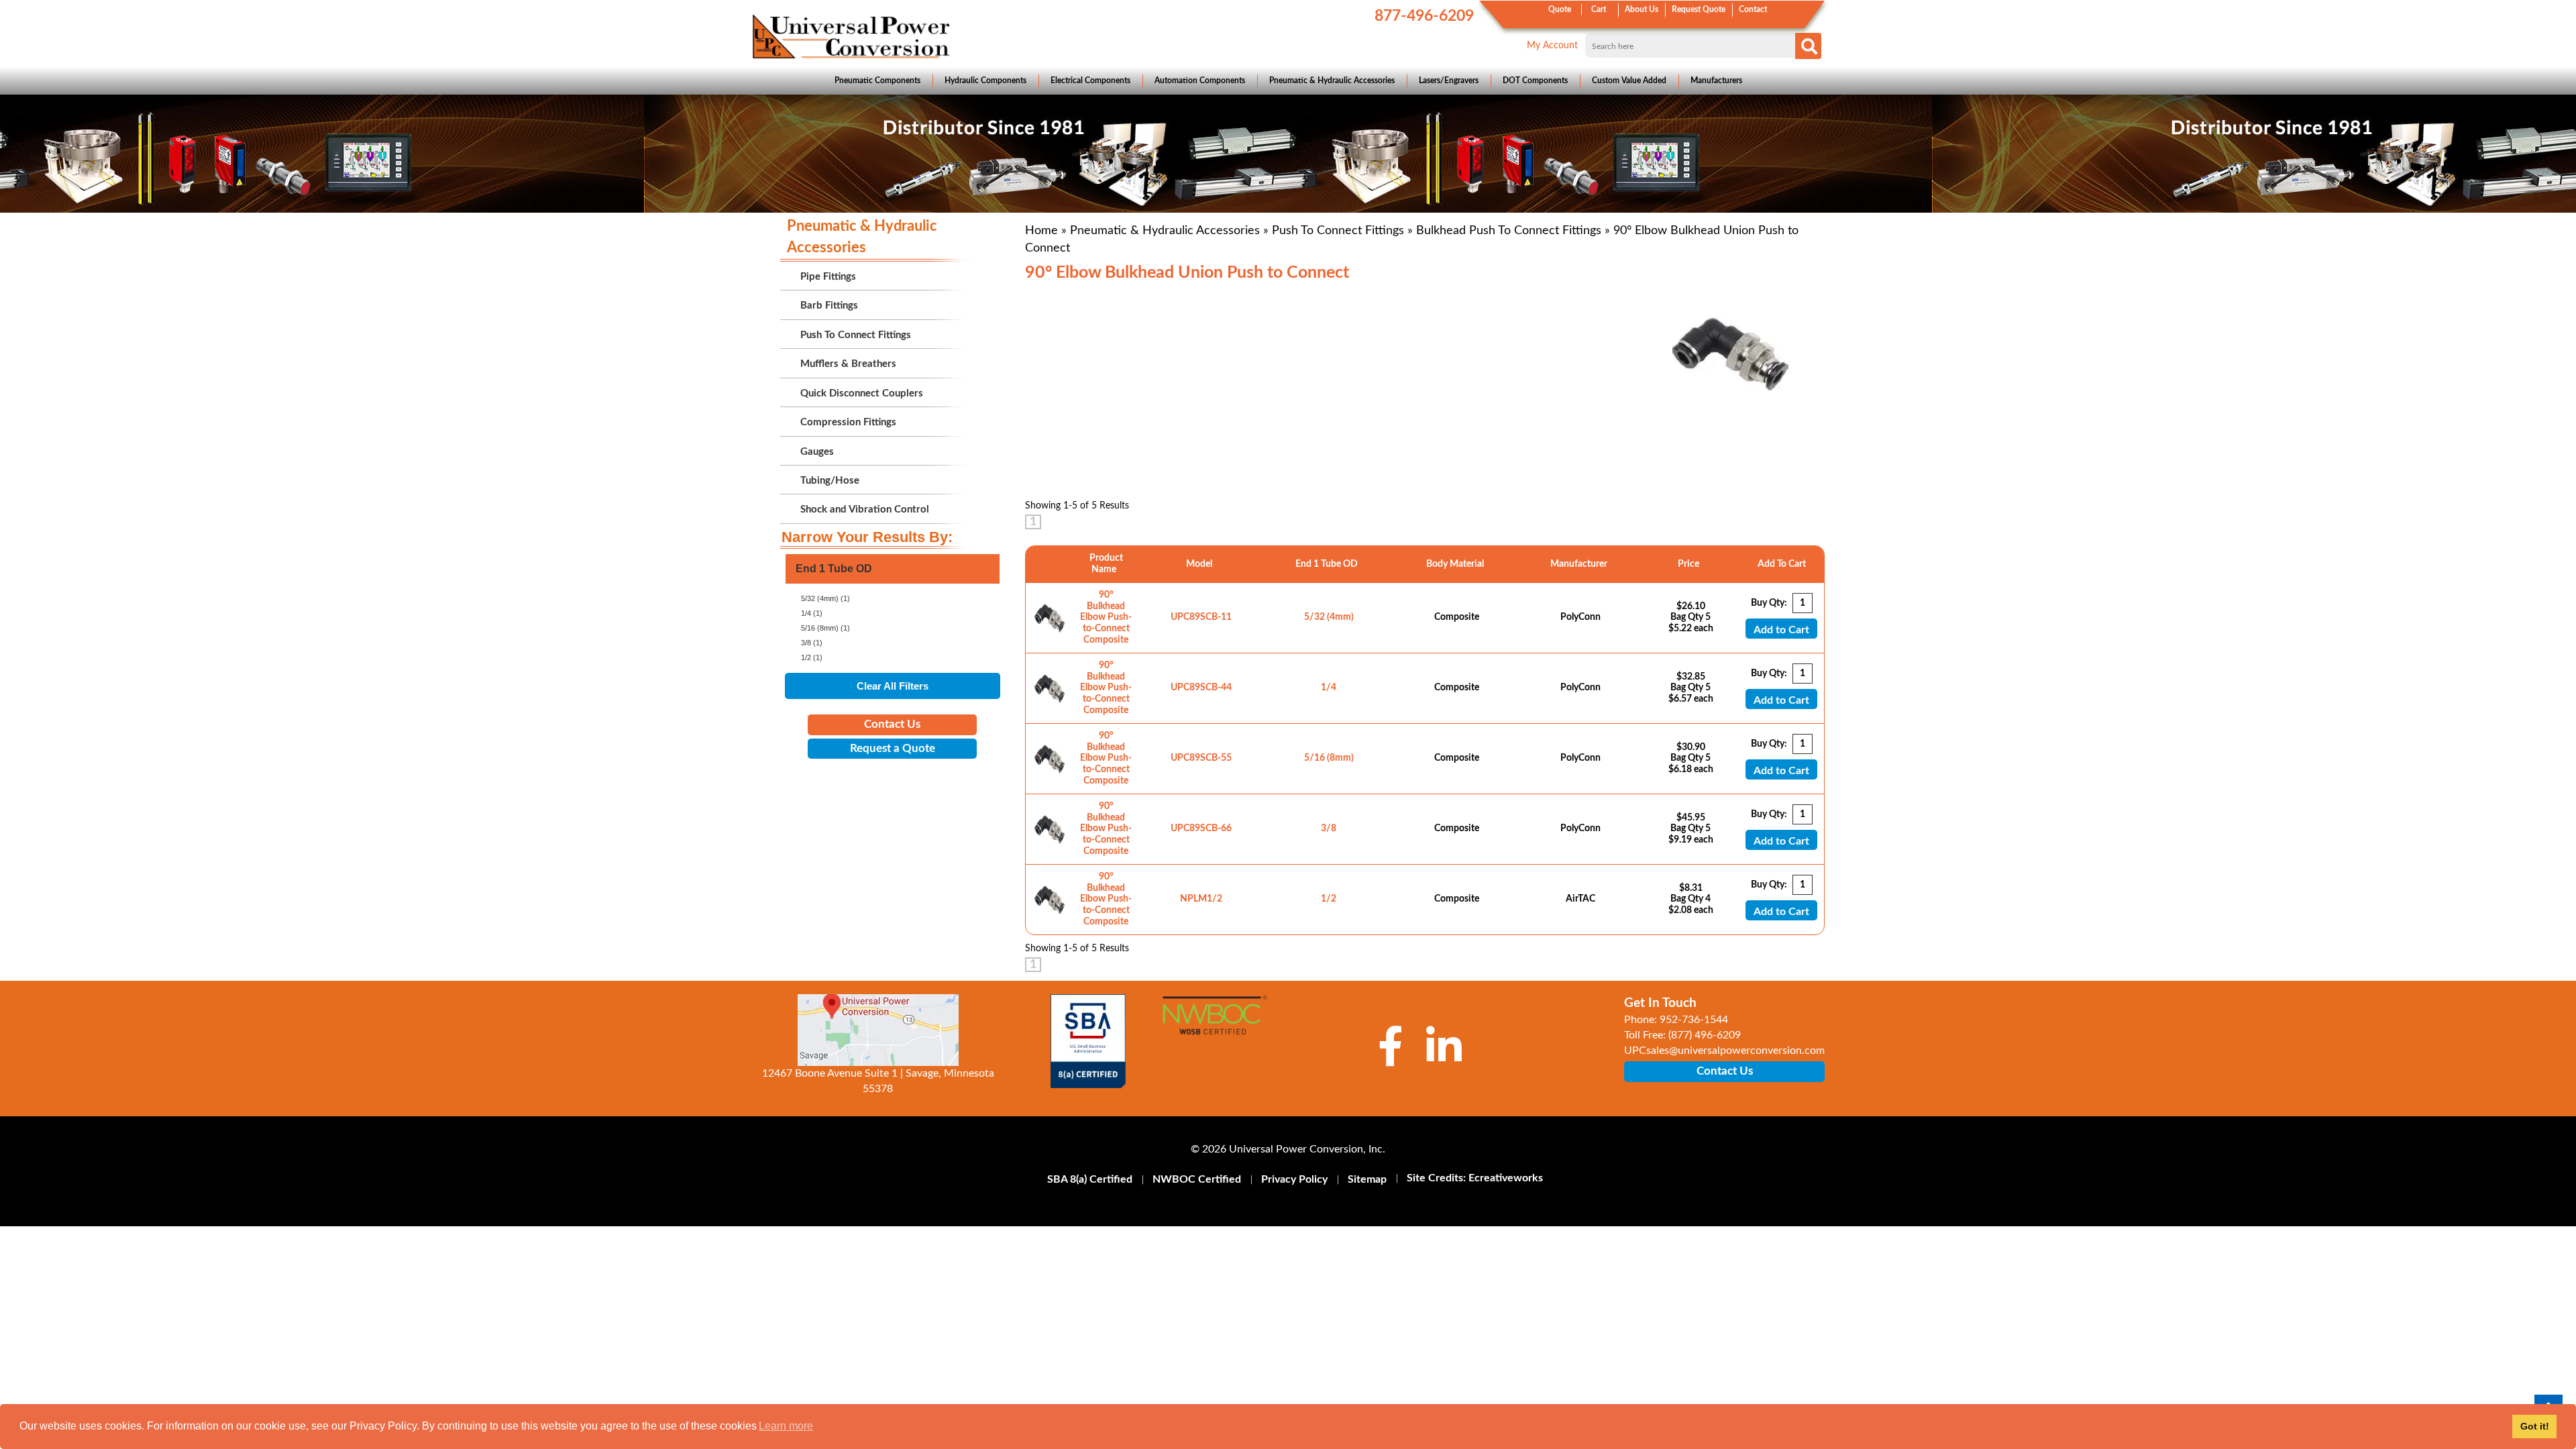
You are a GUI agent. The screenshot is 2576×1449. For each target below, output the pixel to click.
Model (1201, 564)
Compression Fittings (848, 422)
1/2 (1329, 899)
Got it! (2535, 1426)
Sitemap (1367, 1179)
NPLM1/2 (1201, 899)
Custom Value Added (1629, 80)
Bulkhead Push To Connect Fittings (1509, 231)
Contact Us (892, 724)
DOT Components (1535, 80)
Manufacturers (1716, 80)
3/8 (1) (812, 643)
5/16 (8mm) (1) (825, 628)
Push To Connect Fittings (1338, 231)
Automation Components (1200, 80)
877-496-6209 (1424, 16)
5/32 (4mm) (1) (825, 598)
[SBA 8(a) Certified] (1088, 1041)
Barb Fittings (829, 306)
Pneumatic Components (877, 80)
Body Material (1457, 564)
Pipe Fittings (828, 277)
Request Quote (1699, 9)
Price (1690, 564)
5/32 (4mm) (1329, 617)
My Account (1552, 46)
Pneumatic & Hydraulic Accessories (1332, 80)
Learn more (786, 1426)
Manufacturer (1581, 564)
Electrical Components (1090, 80)
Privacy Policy (1294, 1179)
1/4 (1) (812, 613)
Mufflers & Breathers (848, 364)
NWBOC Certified (1197, 1179)
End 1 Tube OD (1329, 564)
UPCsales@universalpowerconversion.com (1724, 1051)
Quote (1560, 9)
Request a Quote (893, 748)
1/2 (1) (812, 657)
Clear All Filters (893, 686)
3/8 (1329, 828)
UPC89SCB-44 (1201, 688)
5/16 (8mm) (1329, 758)
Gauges (817, 452)
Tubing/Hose (830, 481)
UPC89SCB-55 (1201, 758)
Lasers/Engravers (1449, 80)
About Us (1642, 9)
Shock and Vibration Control (865, 509)
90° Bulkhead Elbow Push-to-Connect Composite (1106, 618)
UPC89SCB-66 (1201, 828)
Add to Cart (1781, 630)
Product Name (1106, 564)
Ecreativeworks (1506, 1178)
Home (1041, 231)
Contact (1753, 9)
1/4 (1329, 688)
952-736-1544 (1694, 1020)
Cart (1599, 9)
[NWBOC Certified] (1215, 1024)
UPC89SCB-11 (1201, 617)
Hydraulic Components (985, 80)
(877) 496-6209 (1705, 1035)
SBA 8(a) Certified (1090, 1179)
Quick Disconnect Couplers (862, 393)
